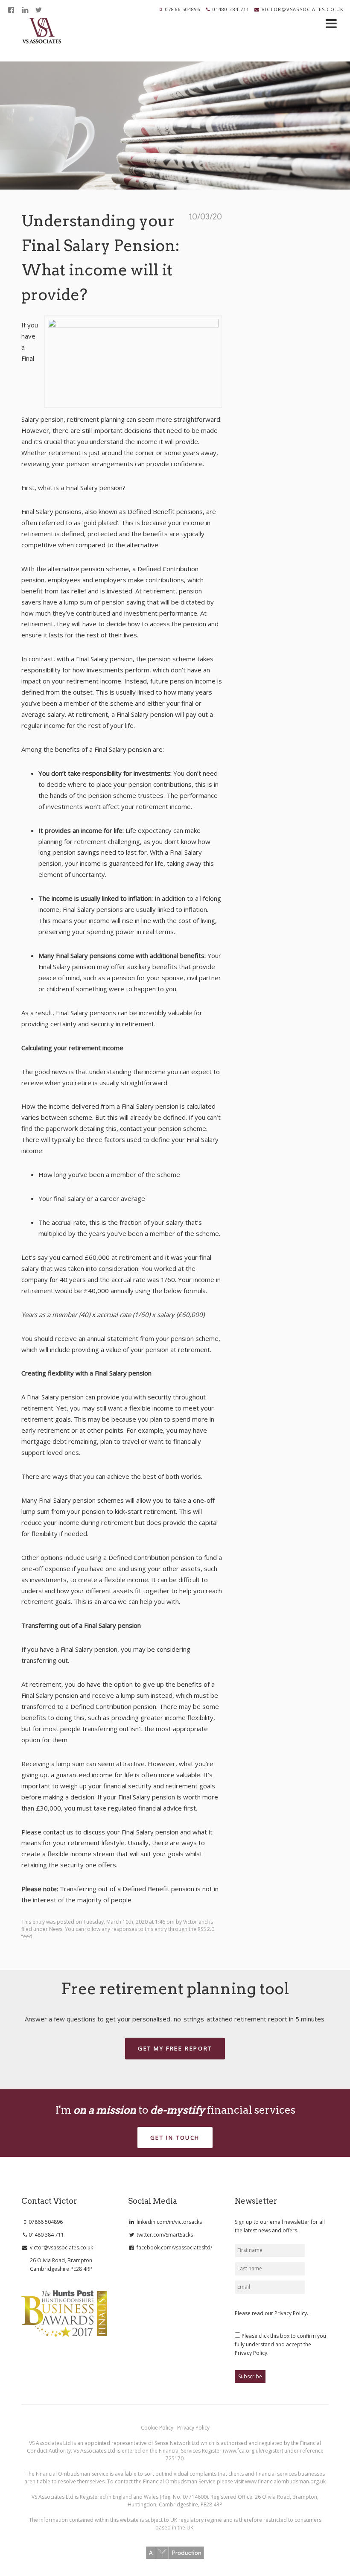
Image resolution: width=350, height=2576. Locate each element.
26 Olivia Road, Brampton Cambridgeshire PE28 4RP (61, 2265)
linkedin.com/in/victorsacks (169, 2222)
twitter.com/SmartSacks (164, 2235)
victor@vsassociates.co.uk (303, 9)
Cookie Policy (158, 2428)
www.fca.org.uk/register (253, 2451)
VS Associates (42, 31)
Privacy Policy (291, 2313)
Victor (190, 1922)
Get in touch (175, 2138)
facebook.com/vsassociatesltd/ (174, 2247)
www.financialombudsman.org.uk (285, 2481)
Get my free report (175, 2048)
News (56, 1929)
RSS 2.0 (206, 1929)
